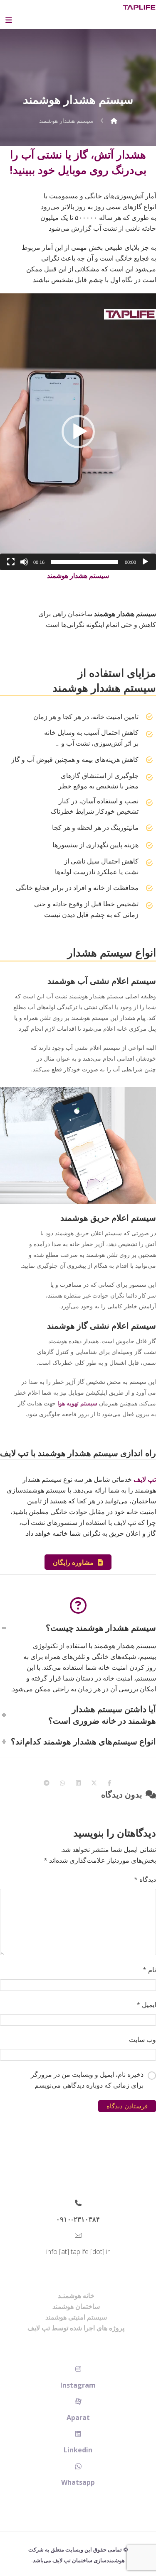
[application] (78, 432)
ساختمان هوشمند (76, 2306)
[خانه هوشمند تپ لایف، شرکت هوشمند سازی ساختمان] (139, 7)
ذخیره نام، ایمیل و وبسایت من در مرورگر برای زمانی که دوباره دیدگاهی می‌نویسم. (87, 2080)
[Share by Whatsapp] (62, 1783)
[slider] (85, 562)
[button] (78, 432)
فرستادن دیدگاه (127, 2106)
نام (149, 1970)
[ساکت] (24, 562)
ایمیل (146, 2005)
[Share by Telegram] (47, 1783)
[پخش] (145, 562)
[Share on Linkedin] (78, 1783)
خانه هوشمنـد (76, 2295)
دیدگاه (145, 1879)
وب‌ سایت (142, 2039)
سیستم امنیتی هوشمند (76, 2317)
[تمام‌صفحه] (11, 562)
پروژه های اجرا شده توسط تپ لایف (76, 2328)
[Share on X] (94, 1783)
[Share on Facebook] (110, 1783)
